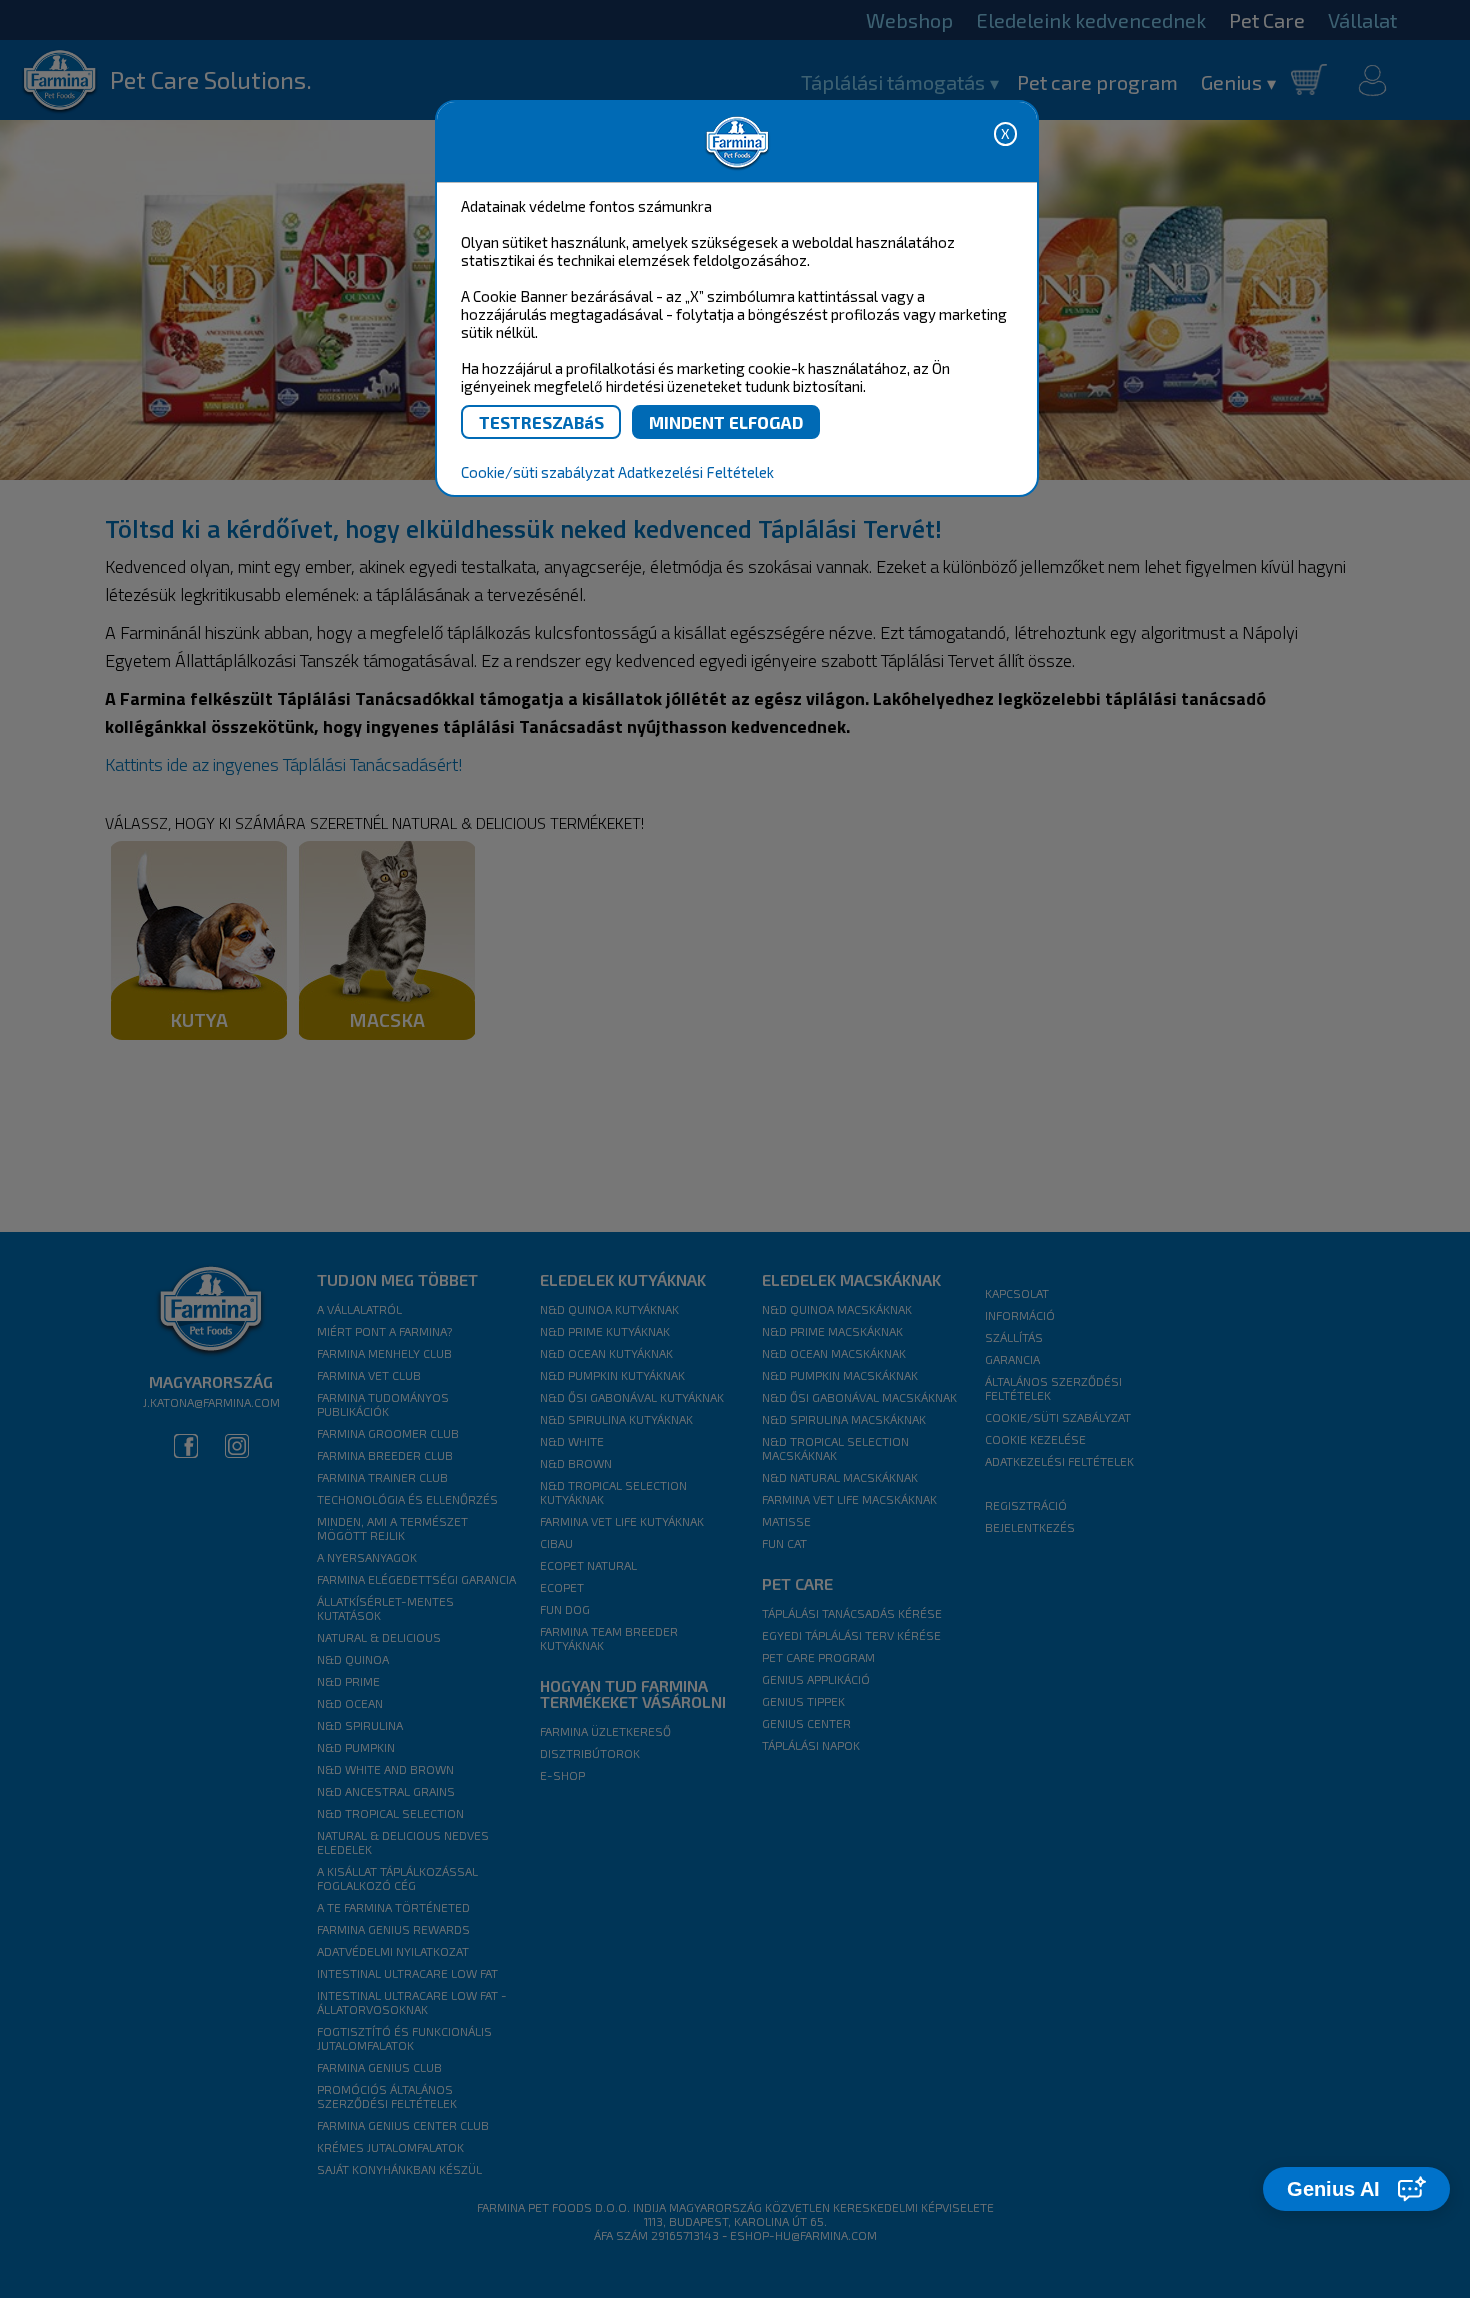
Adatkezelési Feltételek (696, 472)
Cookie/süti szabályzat (538, 472)
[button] (1356, 2189)
